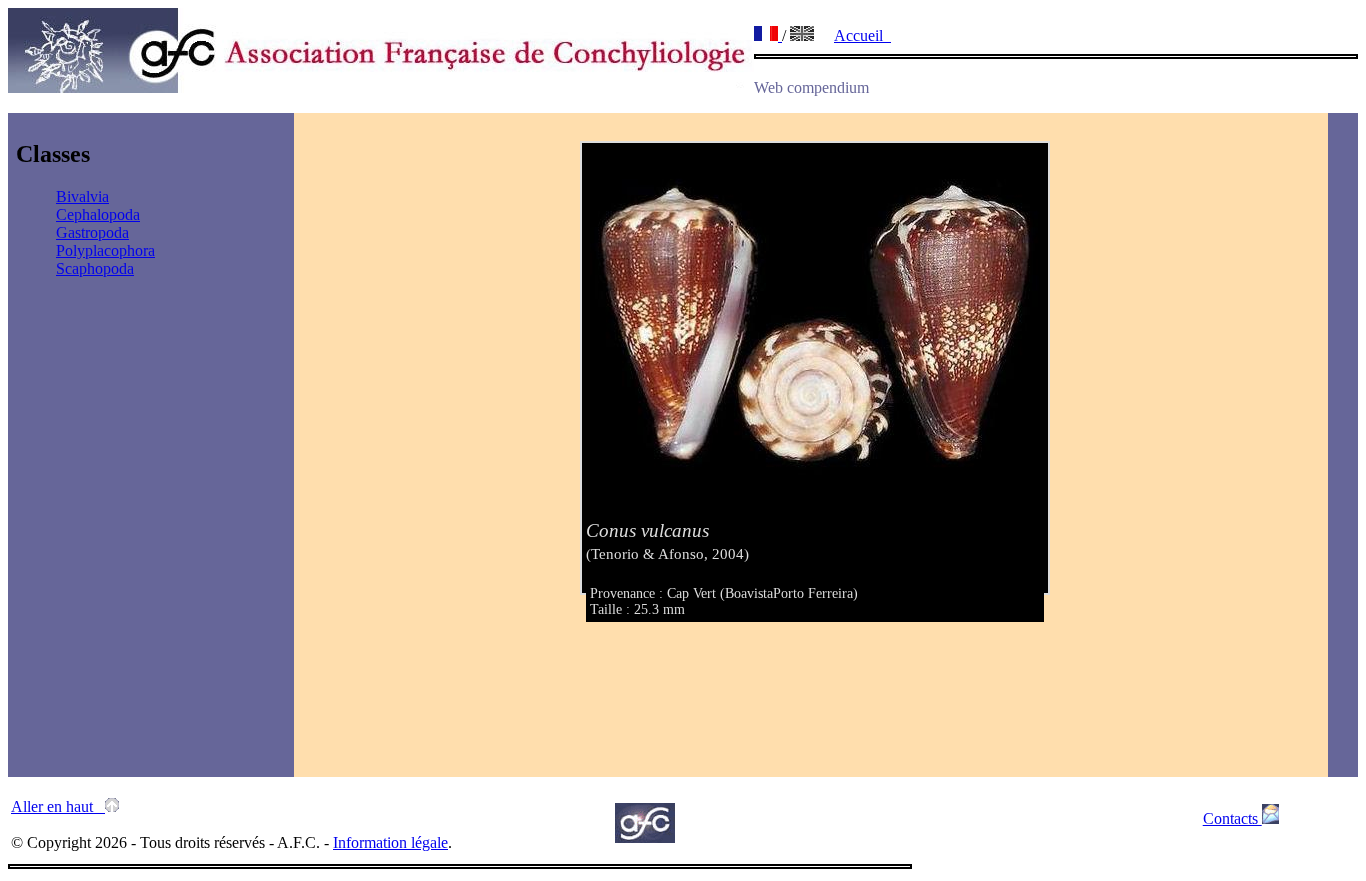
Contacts (1232, 818)
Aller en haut (58, 806)
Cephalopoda (98, 214)
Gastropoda (92, 232)
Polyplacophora (105, 250)
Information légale (390, 842)
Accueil (862, 35)
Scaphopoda (95, 268)
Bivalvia (82, 196)
